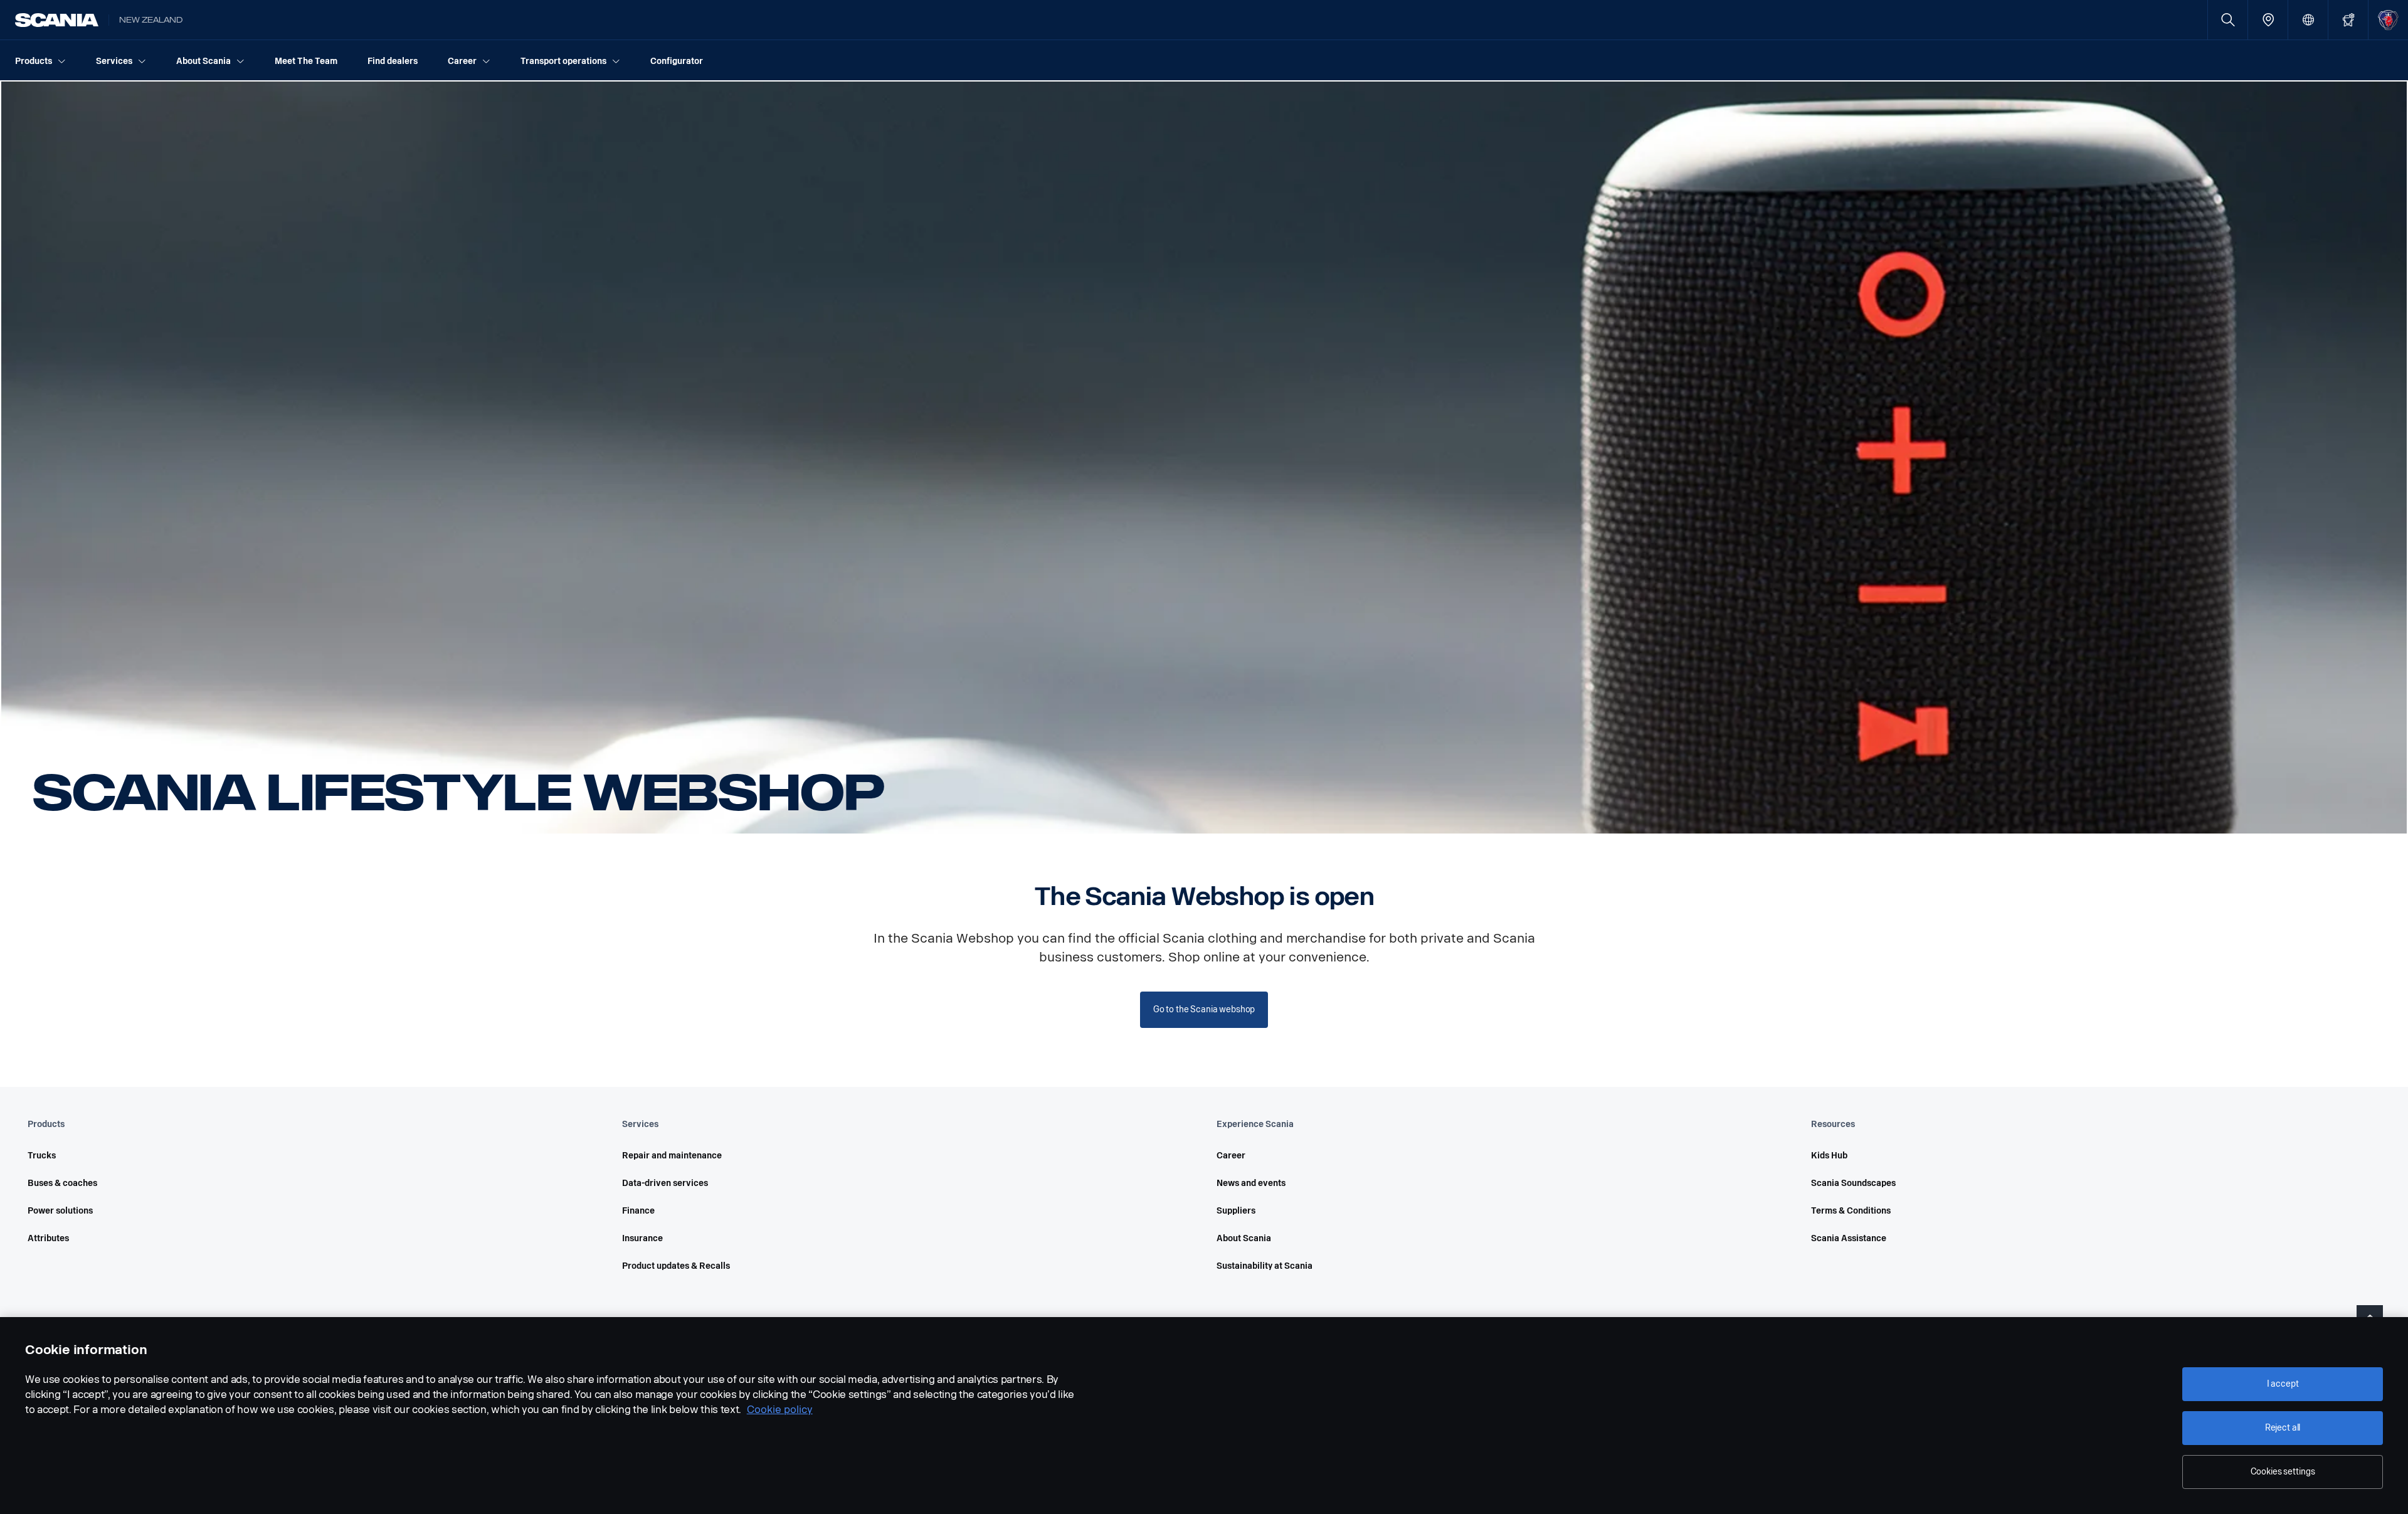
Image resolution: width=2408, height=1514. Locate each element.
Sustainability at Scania (1265, 1266)
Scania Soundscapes (1853, 1183)
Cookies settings (2283, 1472)
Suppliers (1236, 1211)
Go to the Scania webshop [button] (1204, 1009)
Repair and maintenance (672, 1156)
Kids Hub (1829, 1156)
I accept (2283, 1384)
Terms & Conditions (1851, 1211)
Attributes (48, 1238)
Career (1231, 1156)
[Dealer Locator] (2268, 20)
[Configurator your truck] (2348, 20)
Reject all (2283, 1428)
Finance (638, 1211)
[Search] (2228, 20)
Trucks (42, 1156)
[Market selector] (2308, 20)
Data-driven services (665, 1183)
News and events (1251, 1183)
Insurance (642, 1238)
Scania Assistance (1849, 1238)
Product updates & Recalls (676, 1266)
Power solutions (60, 1211)
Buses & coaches (62, 1183)
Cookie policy (780, 1410)
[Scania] (57, 20)
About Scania (1244, 1238)
